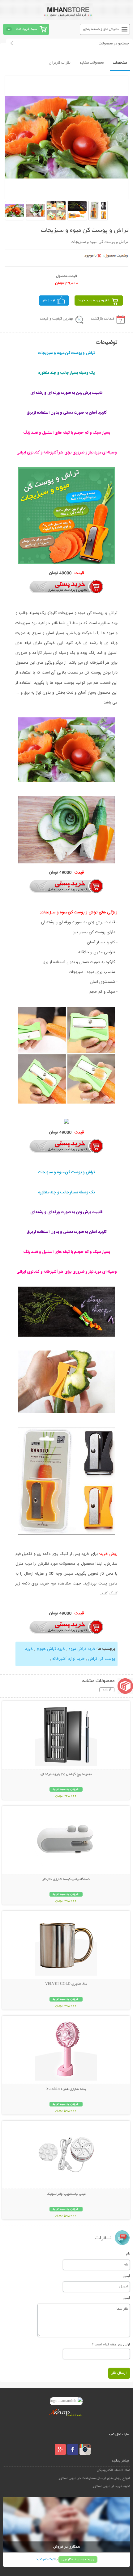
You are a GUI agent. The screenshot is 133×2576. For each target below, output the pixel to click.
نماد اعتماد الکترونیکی (114, 2470)
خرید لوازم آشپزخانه (69, 1659)
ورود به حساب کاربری (78, 2559)
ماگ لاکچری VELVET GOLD (66, 1984)
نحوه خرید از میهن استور (111, 2486)
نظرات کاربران (60, 63)
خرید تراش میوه (82, 1649)
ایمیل (126, 2276)
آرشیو (107, 1690)
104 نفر (49, 301)
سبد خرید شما (26, 29)
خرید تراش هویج (51, 1649)
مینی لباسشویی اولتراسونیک (66, 2194)
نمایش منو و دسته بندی (101, 29)
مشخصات (120, 63)
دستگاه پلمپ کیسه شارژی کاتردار (66, 1879)
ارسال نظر (119, 2373)
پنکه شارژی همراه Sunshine (66, 2089)
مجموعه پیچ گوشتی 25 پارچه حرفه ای (66, 1774)
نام (128, 2253)
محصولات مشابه (92, 63)
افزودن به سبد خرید (93, 301)
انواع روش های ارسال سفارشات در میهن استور (94, 2478)
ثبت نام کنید (45, 2559)
